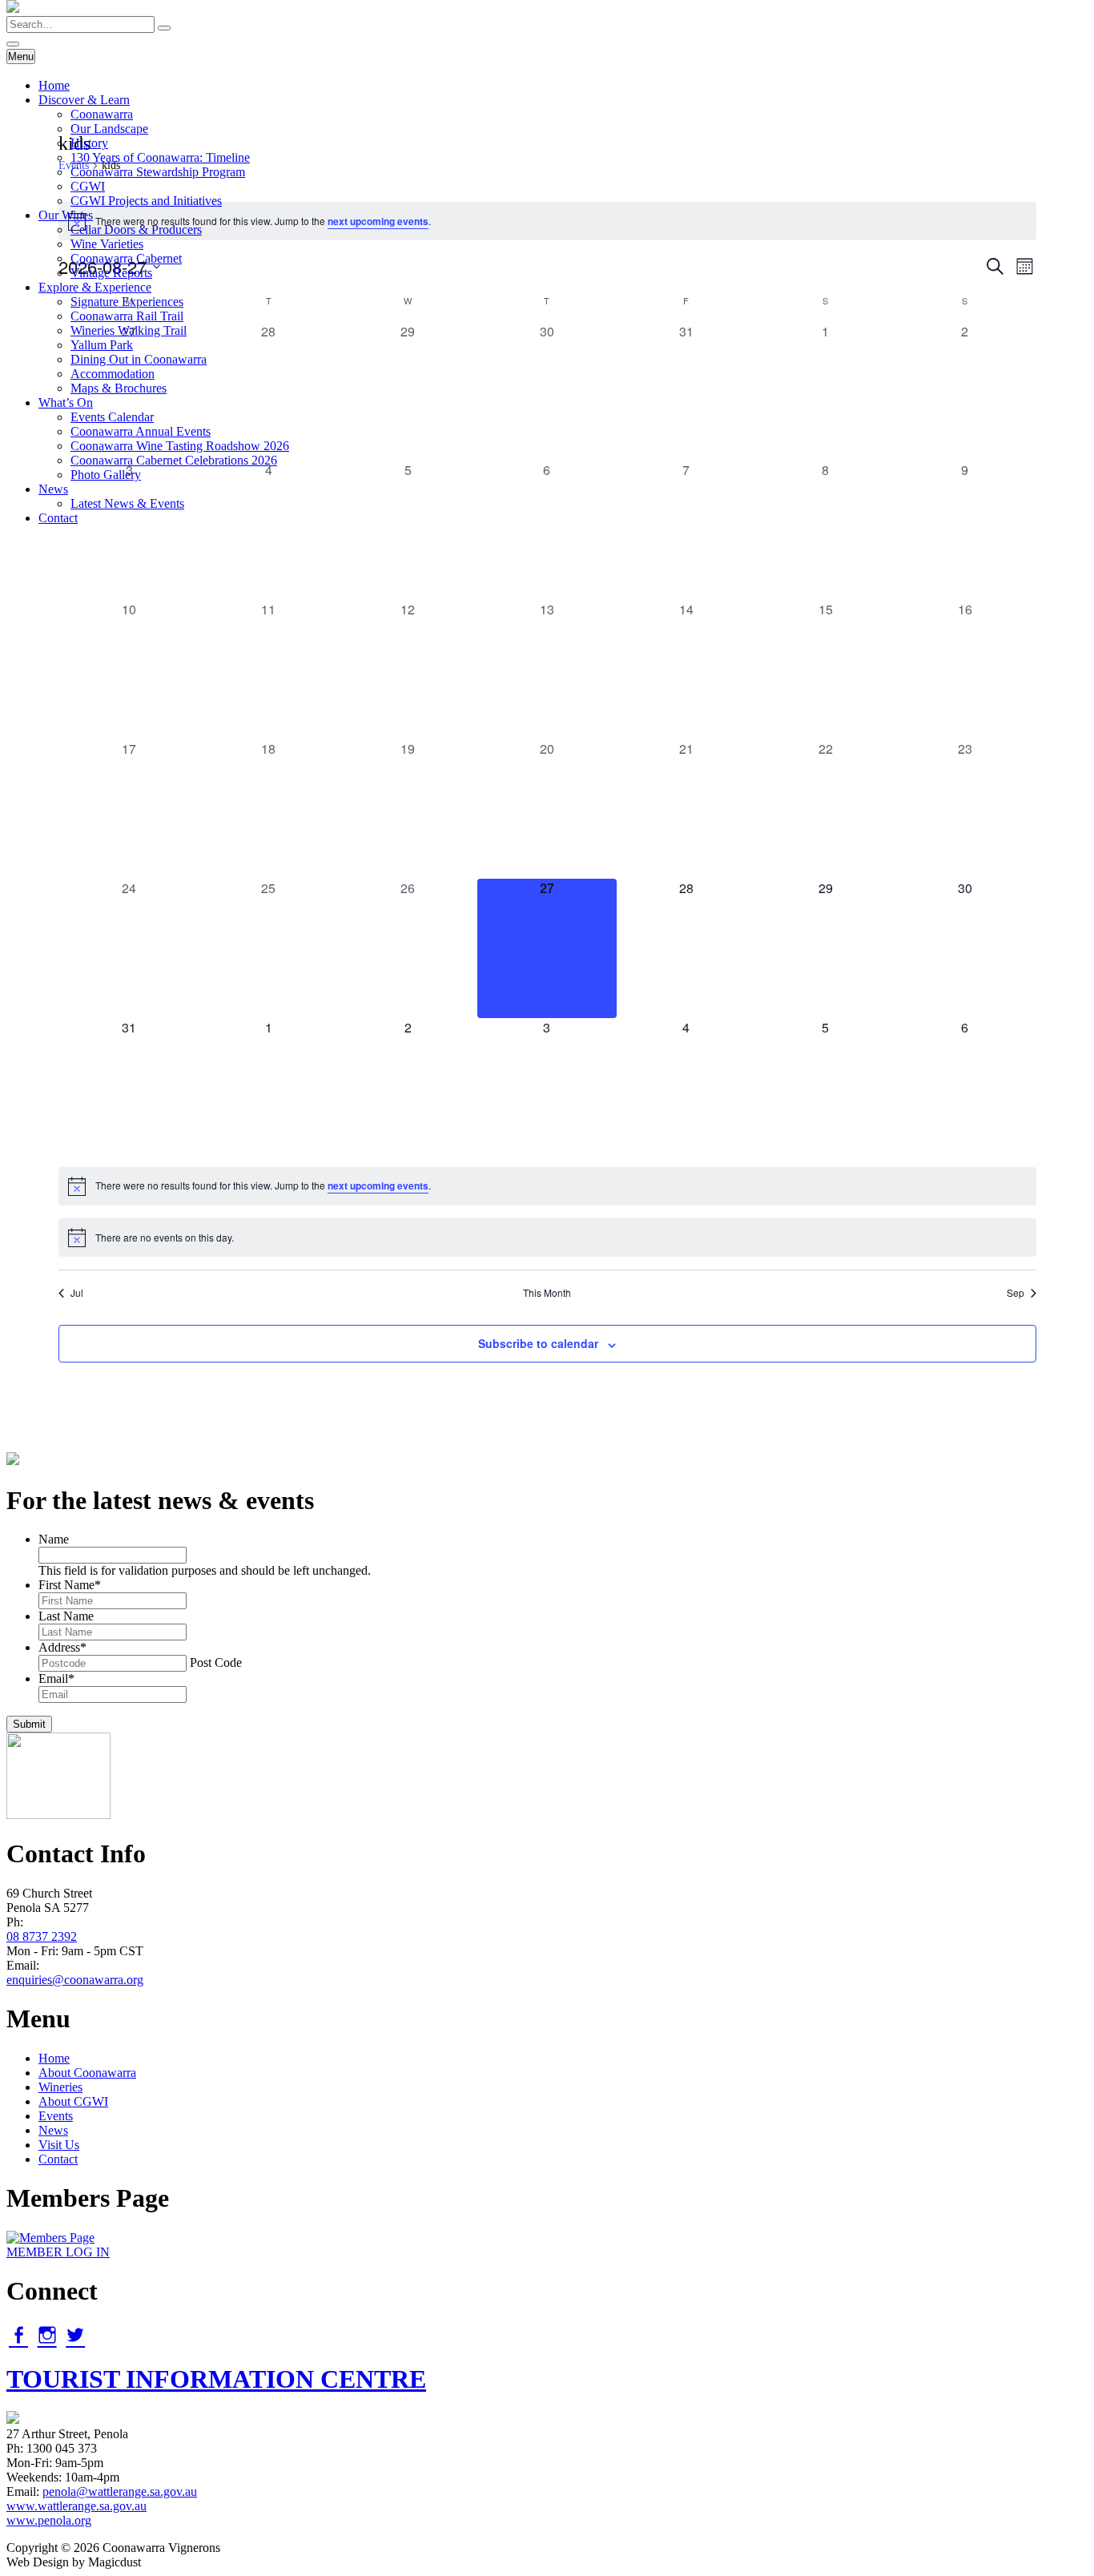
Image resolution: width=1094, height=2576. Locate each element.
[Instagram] (47, 2335)
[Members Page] (50, 2238)
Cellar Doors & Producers (136, 229)
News (53, 489)
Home (54, 85)
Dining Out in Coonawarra (139, 359)
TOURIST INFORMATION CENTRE (216, 2379)
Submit (29, 1724)
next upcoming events (378, 1185)
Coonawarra (102, 114)
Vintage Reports (111, 273)
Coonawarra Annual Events (141, 431)
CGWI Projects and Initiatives (146, 201)
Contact (58, 518)
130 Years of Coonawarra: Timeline (160, 157)
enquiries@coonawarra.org (75, 1980)
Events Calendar (112, 417)
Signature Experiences (127, 302)
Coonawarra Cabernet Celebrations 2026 (174, 460)
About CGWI (73, 2101)
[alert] (547, 1186)
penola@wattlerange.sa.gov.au (120, 2491)
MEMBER (58, 2252)
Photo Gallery (106, 475)
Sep (1016, 1293)
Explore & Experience (95, 287)
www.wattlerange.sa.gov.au (76, 2506)
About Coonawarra (87, 2073)
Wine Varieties (107, 244)
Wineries (60, 2087)
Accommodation (113, 374)
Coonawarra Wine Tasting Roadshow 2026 (180, 446)
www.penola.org (49, 2520)
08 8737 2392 (42, 1936)
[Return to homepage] (13, 8)
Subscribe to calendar (538, 1343)
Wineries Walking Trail (129, 330)
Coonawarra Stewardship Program (158, 172)
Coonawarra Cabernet (126, 258)
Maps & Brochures (119, 388)
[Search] (164, 28)
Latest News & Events (127, 503)
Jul (77, 1293)
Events (56, 2116)
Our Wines (66, 215)
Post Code (216, 1662)
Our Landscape (109, 129)
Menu (21, 56)
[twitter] (75, 2335)
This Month (547, 1293)
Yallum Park (102, 345)
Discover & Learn (84, 100)
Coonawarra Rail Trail (127, 316)
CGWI (88, 186)
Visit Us (59, 2145)
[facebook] (18, 2335)
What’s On (66, 402)
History (89, 143)
